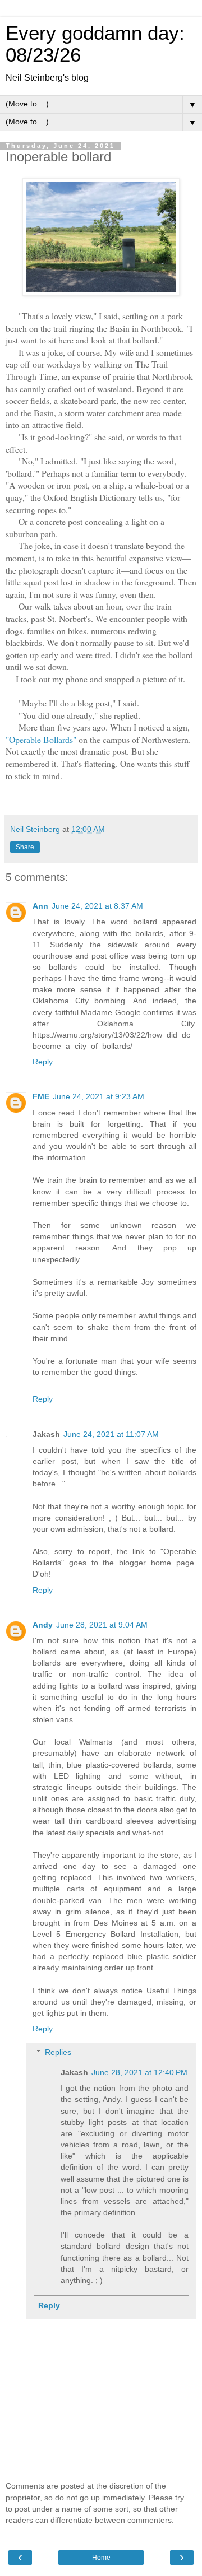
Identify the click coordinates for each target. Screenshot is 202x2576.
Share (25, 847)
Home (101, 2558)
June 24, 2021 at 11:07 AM (111, 1434)
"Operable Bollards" (41, 739)
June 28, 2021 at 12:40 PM (139, 2072)
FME (41, 1096)
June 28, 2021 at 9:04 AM (102, 1625)
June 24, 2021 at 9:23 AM (98, 1096)
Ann (40, 906)
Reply (43, 1062)
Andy (43, 1625)
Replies (58, 2052)
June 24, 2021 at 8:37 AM (97, 906)
